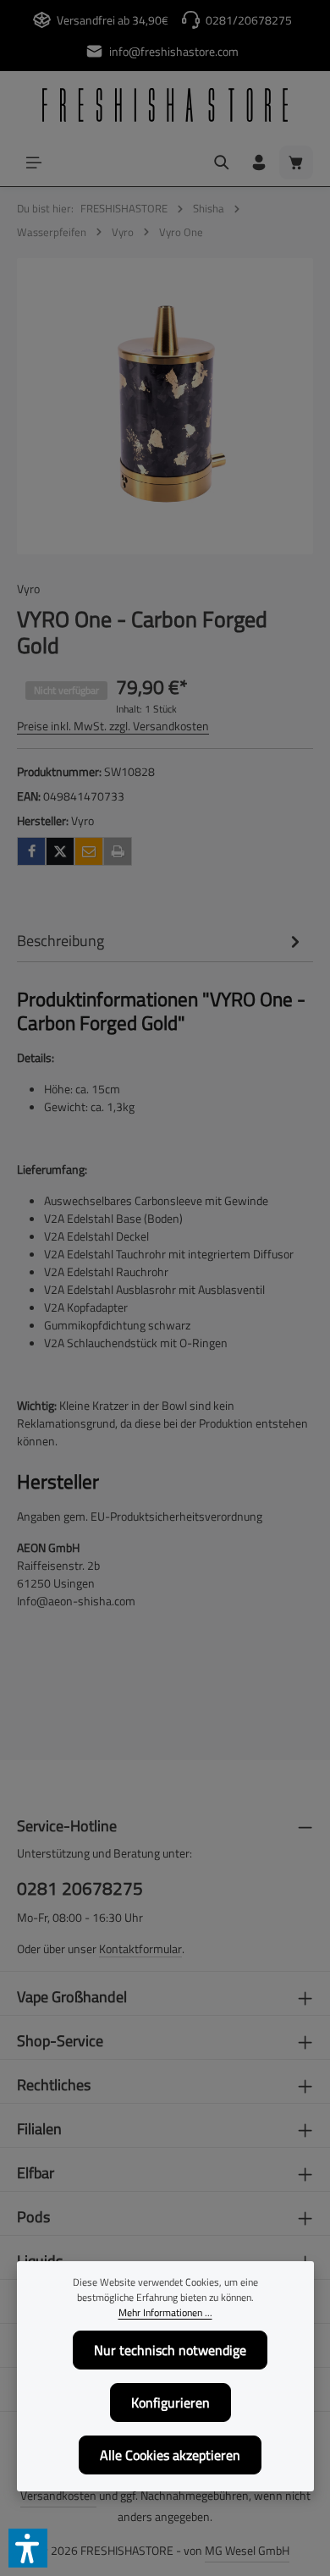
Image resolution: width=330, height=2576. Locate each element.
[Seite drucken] (118, 851)
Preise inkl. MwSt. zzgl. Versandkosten (113, 726)
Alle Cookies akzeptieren (170, 2455)
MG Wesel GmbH (247, 2550)
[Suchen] (222, 162)
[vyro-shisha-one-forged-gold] (165, 406)
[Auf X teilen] (60, 851)
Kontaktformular (140, 1949)
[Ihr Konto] (259, 162)
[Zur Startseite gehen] (165, 105)
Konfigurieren (170, 2403)
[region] (165, 406)
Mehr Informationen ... (165, 2313)
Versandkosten (58, 2495)
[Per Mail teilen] (89, 851)
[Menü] (34, 162)
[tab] (161, 941)
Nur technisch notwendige (170, 2350)
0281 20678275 (80, 1888)
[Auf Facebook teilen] (31, 851)
